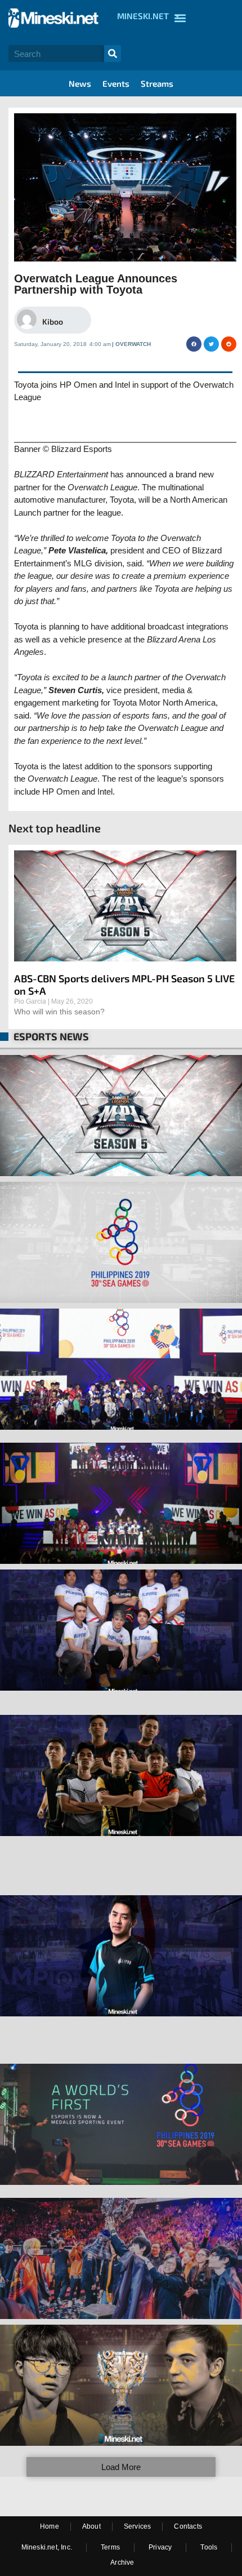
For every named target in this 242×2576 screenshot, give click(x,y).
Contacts (188, 2526)
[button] (194, 344)
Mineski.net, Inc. (47, 2547)
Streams (157, 83)
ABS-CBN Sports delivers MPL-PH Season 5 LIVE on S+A (124, 985)
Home (50, 2526)
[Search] (113, 54)
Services (138, 2526)
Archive (122, 2562)
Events (116, 83)
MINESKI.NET (143, 16)
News (80, 83)
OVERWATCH (133, 344)
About (91, 2526)
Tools (209, 2547)
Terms (110, 2547)
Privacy (160, 2547)
